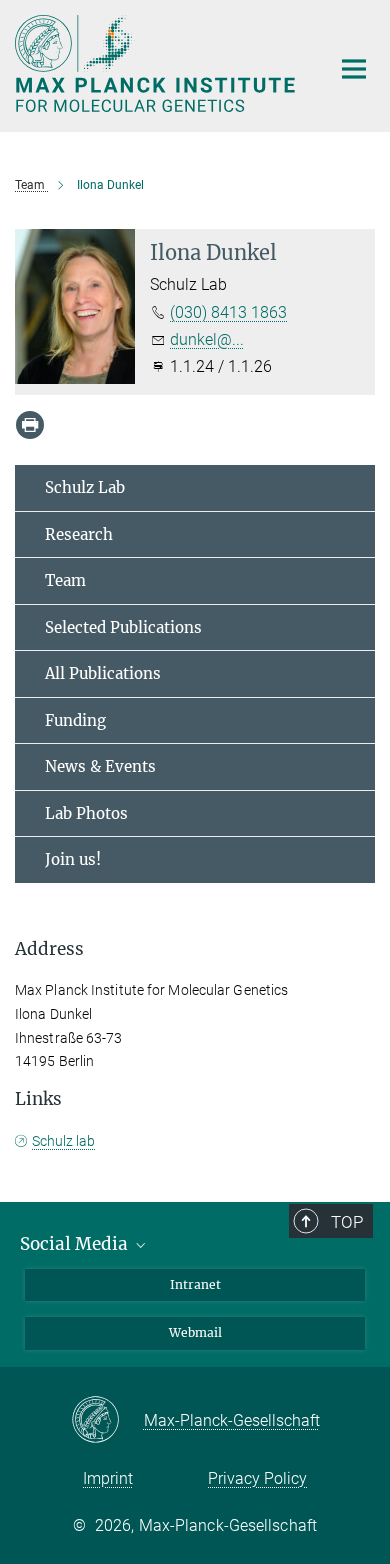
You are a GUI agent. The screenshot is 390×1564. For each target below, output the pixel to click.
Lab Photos (86, 813)
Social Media (76, 1244)
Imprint (108, 1478)
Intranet (195, 1284)
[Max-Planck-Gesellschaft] (107, 1421)
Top (347, 1222)
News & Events (100, 766)
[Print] (30, 425)
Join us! (73, 859)
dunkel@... (207, 339)
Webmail (195, 1332)
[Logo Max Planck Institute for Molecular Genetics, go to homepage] (157, 63)
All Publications (103, 673)
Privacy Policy (257, 1478)
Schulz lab (63, 1141)
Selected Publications (123, 627)
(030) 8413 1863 (228, 312)
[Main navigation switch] (354, 69)
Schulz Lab (85, 487)
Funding (75, 720)
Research (79, 534)
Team (65, 580)
